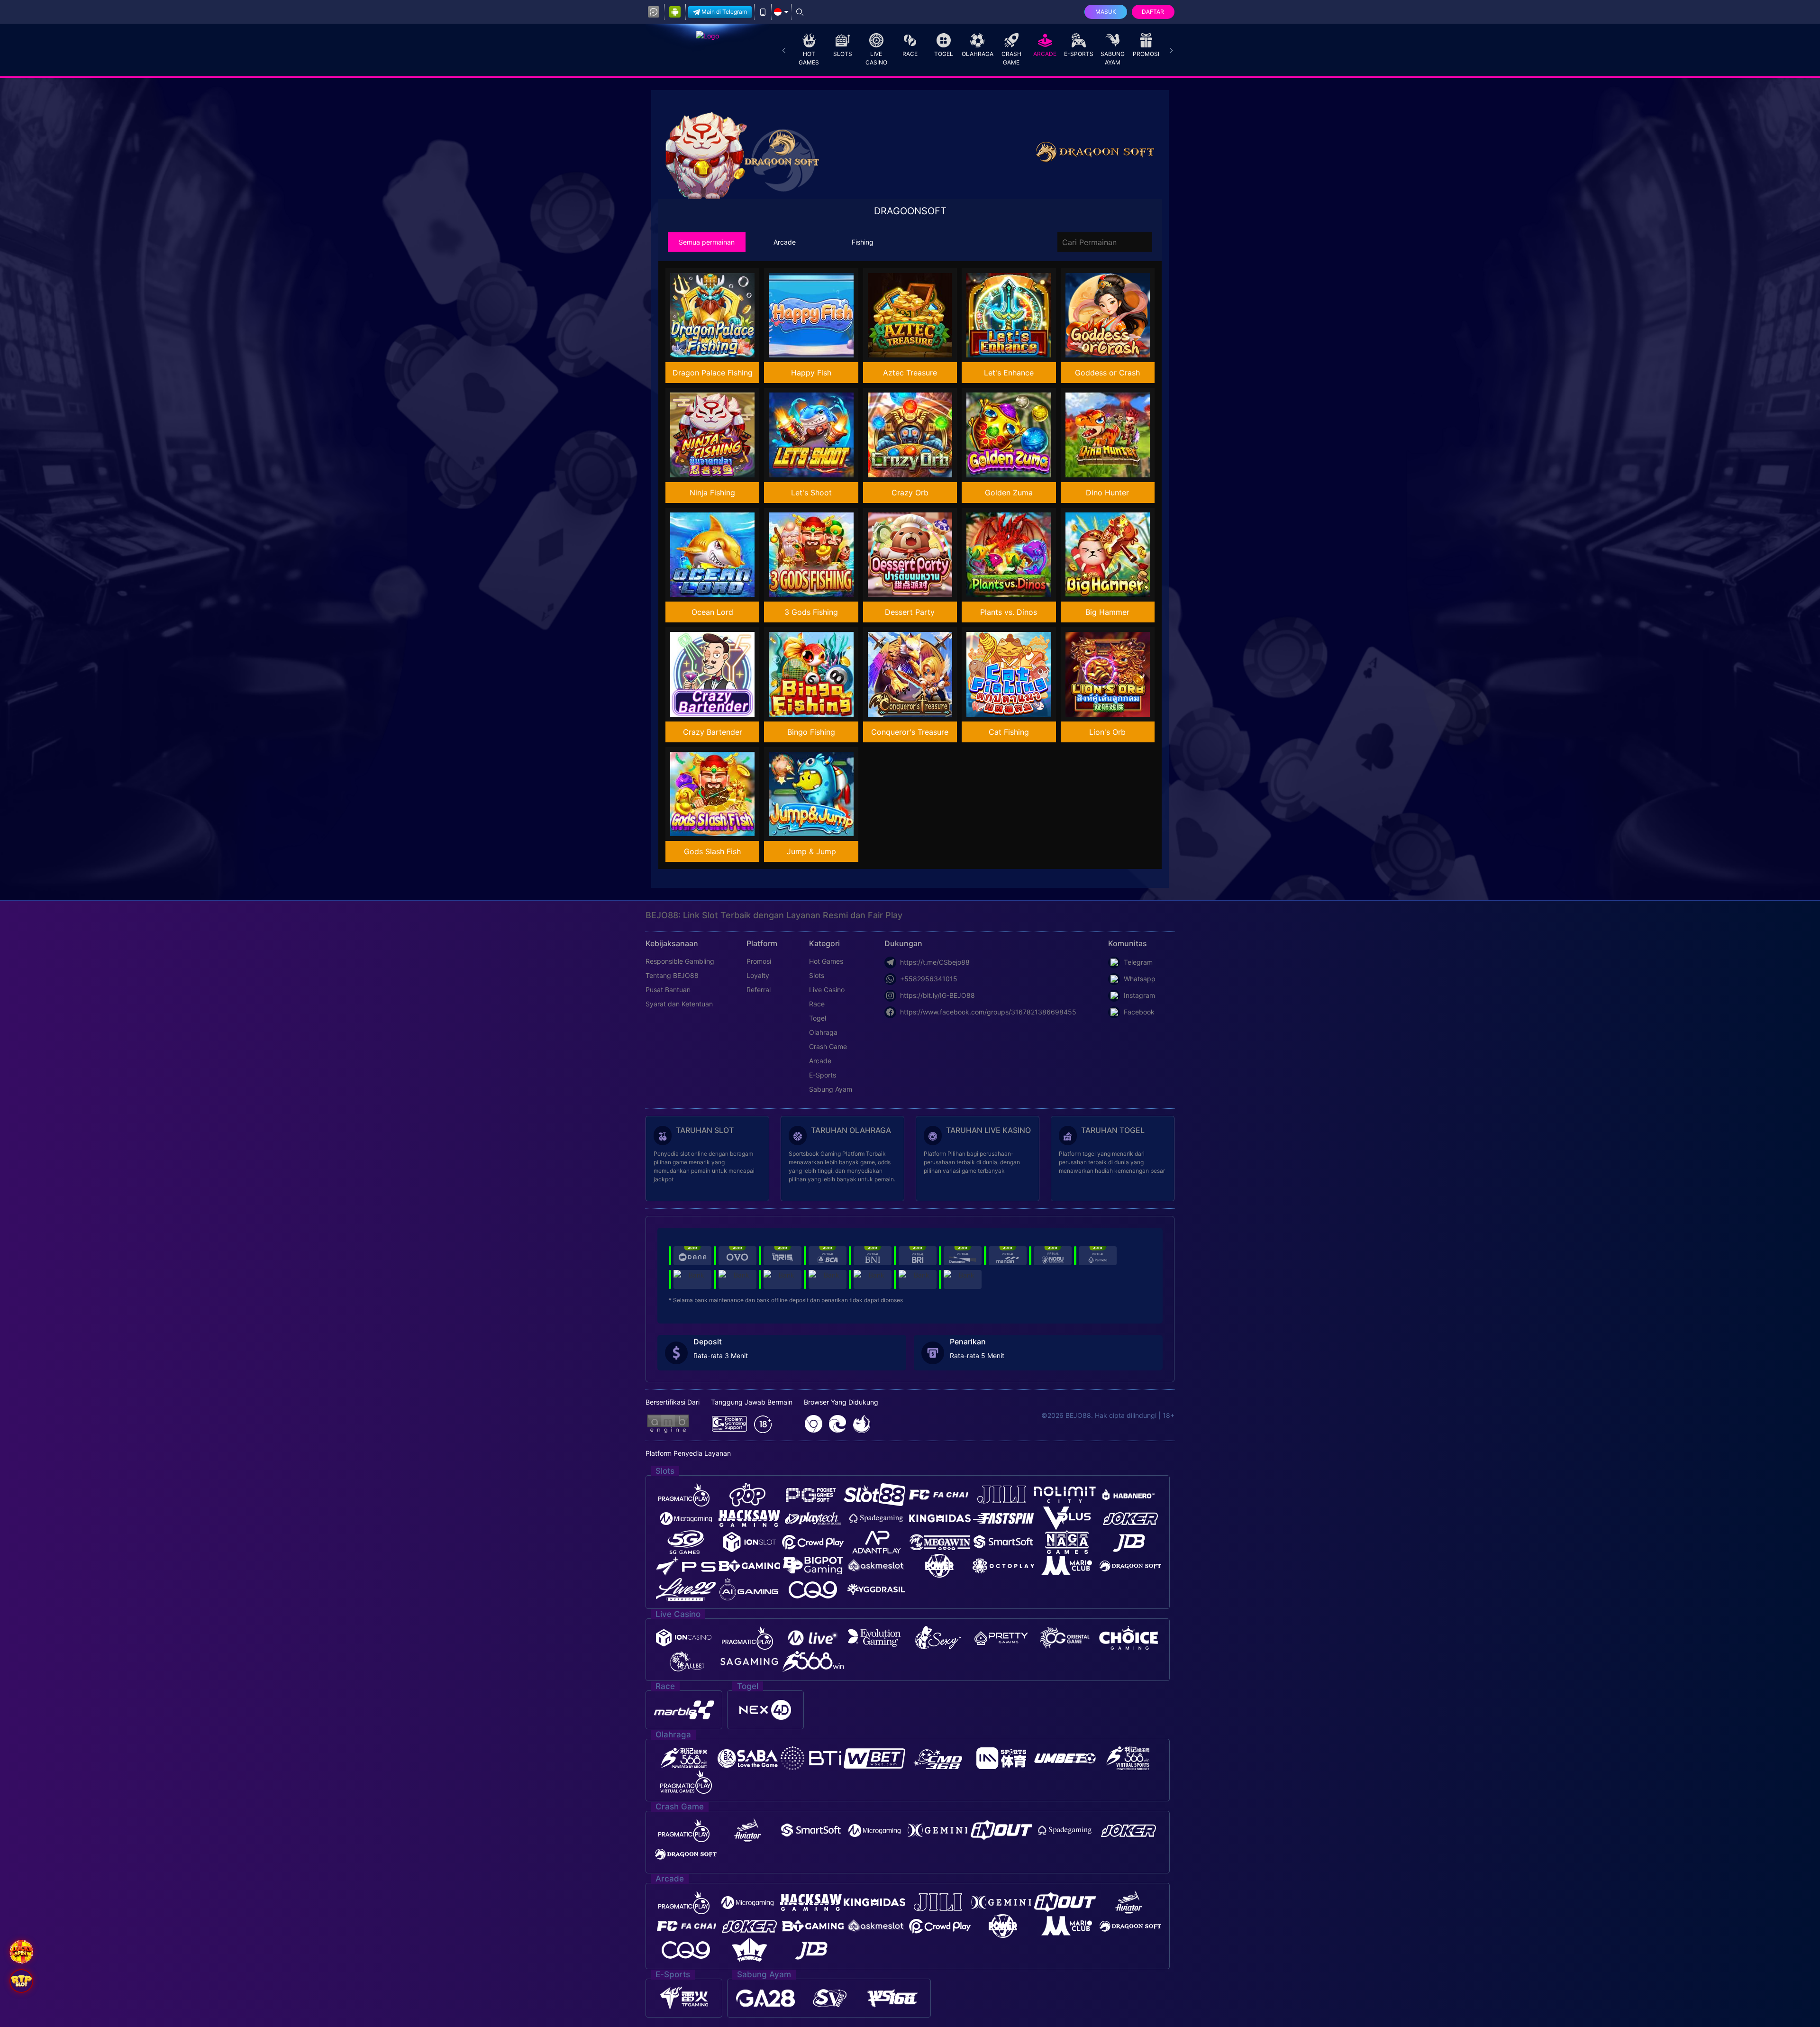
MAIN (719, 315)
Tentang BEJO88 (672, 975)
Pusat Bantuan (668, 990)
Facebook (1139, 1012)
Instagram (1139, 995)
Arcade (1045, 54)
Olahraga (978, 54)
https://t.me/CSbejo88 (935, 962)
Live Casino (876, 58)
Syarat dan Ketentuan (679, 1004)
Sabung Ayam (1113, 58)
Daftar (1153, 12)
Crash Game (1011, 58)
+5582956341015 (929, 979)
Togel (944, 54)
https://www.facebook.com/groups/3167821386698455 (988, 1012)
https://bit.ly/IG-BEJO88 (937, 995)
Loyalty (758, 975)
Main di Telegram (724, 12)
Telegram (1138, 962)
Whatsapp (1140, 979)
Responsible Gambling (680, 961)
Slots (843, 54)
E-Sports (1079, 54)
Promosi (1146, 54)
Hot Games (809, 58)
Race (910, 54)
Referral (759, 990)
